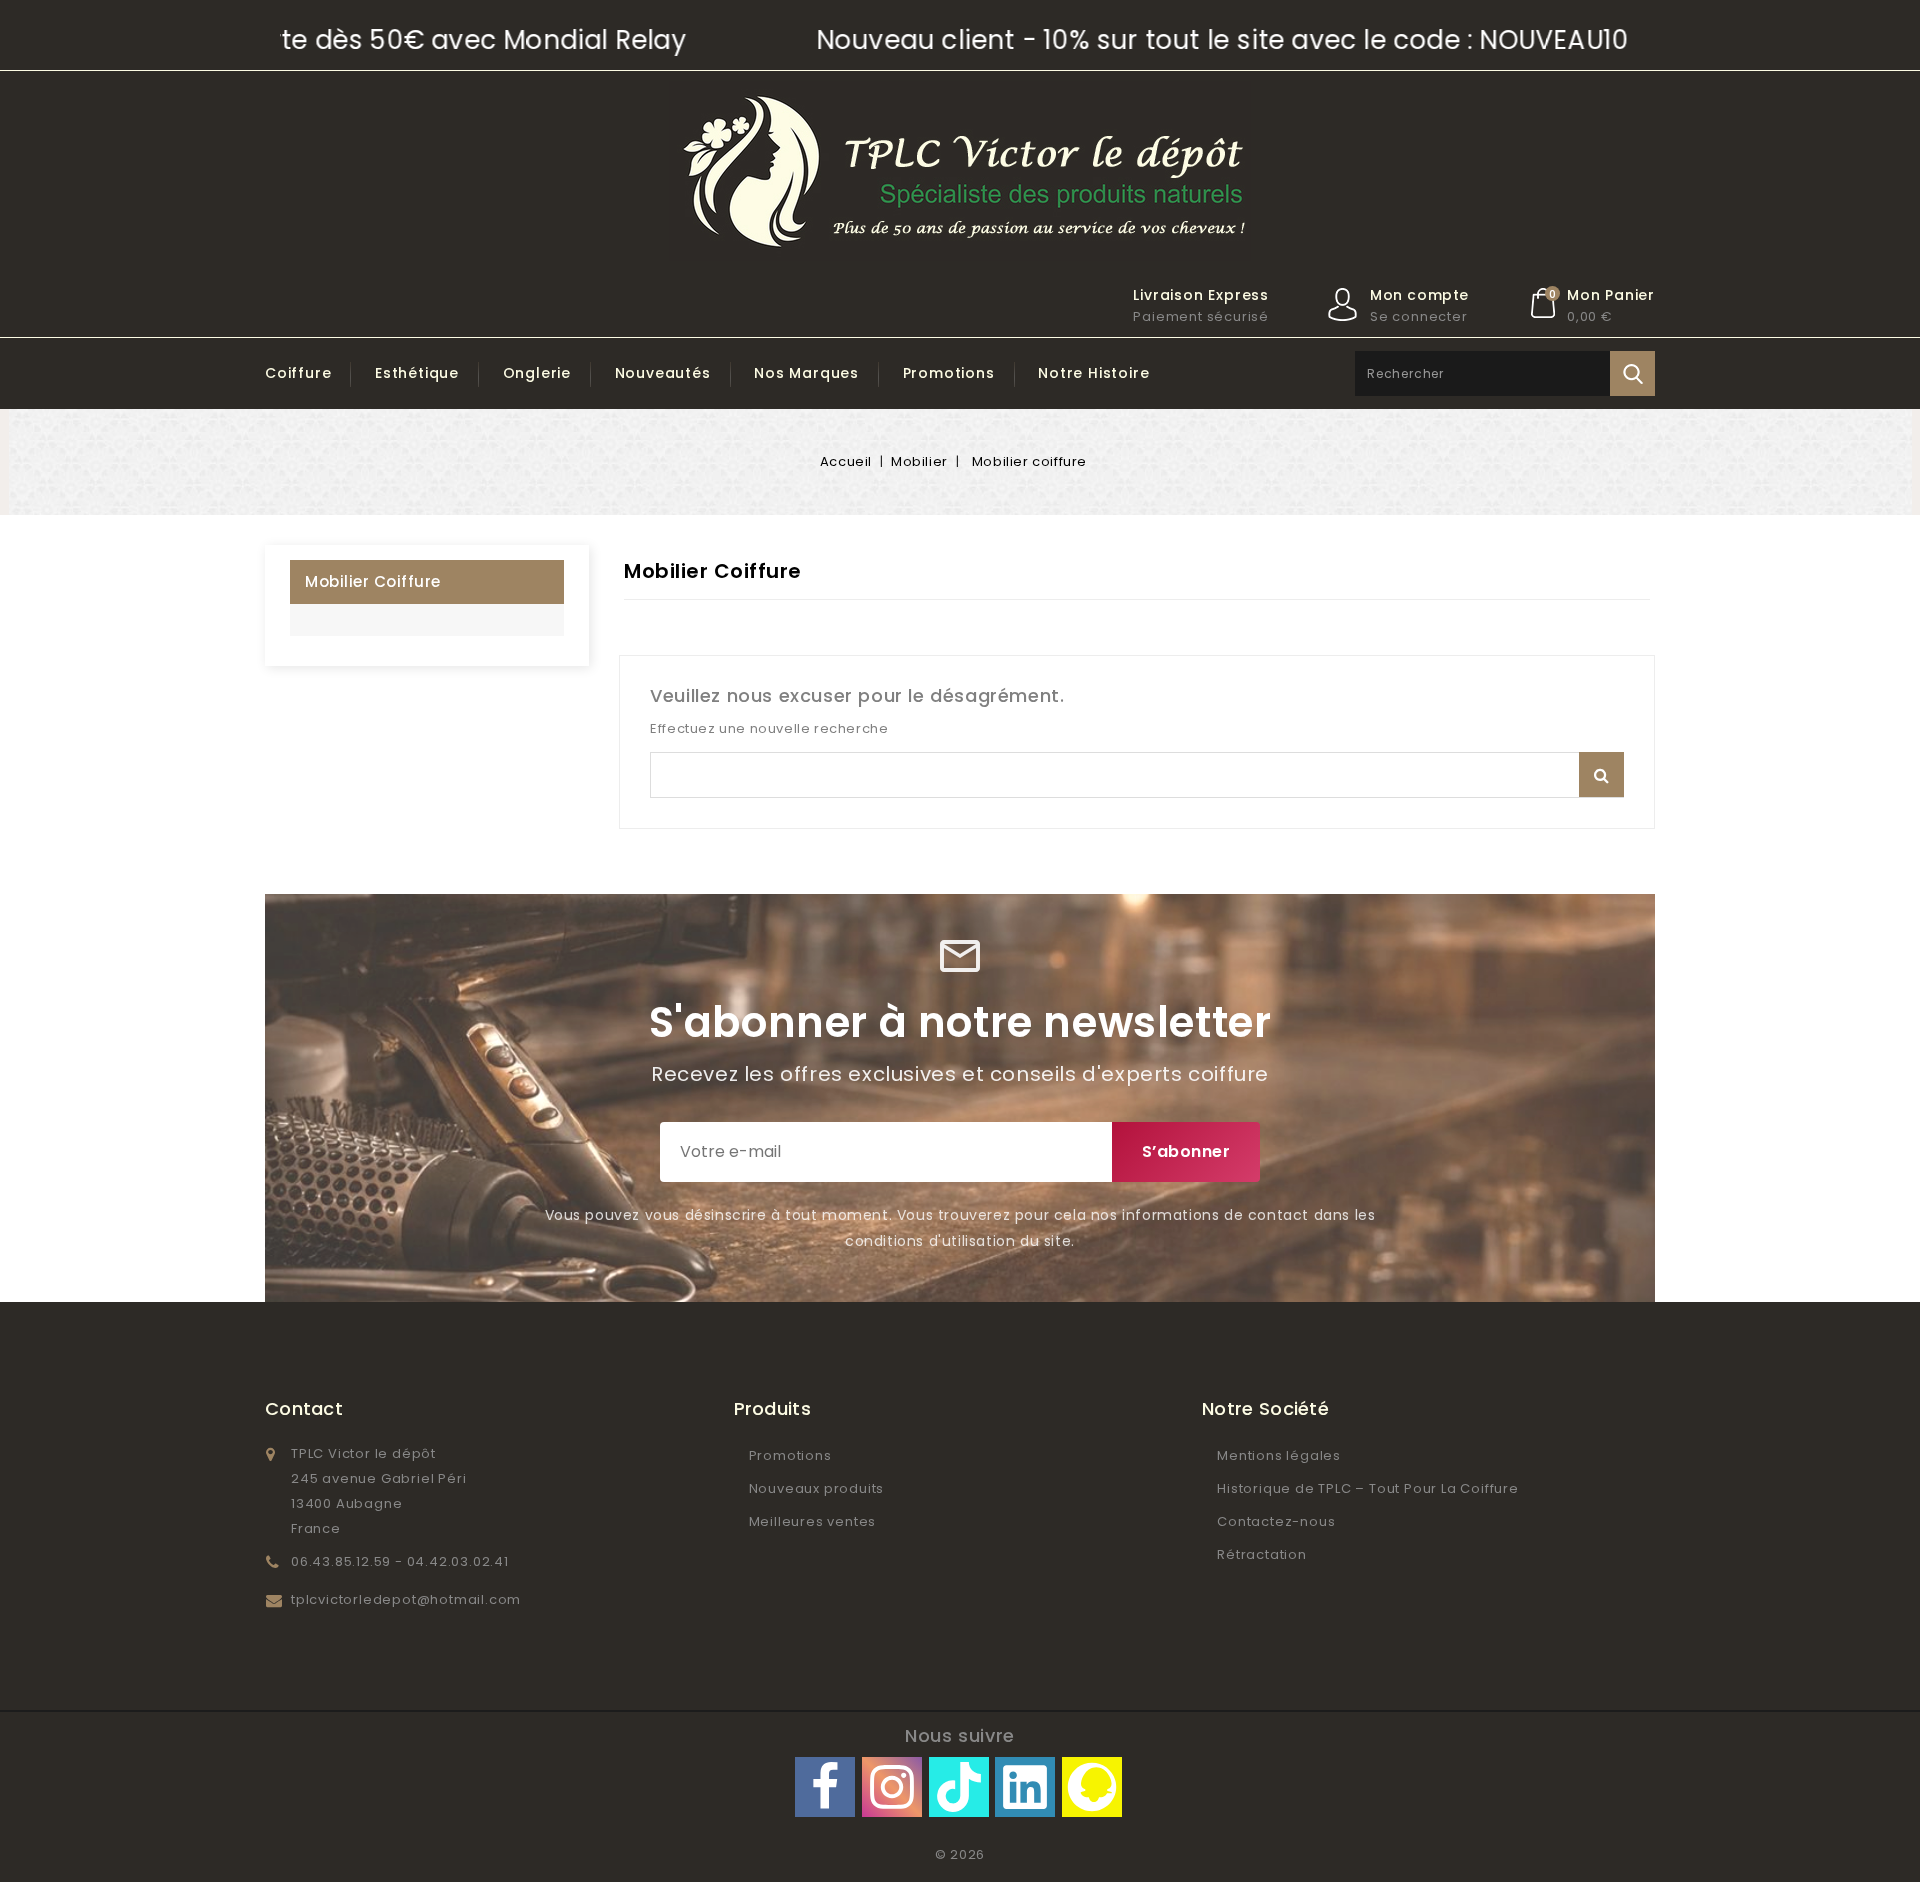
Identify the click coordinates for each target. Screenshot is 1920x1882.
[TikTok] (959, 1787)
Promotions (949, 373)
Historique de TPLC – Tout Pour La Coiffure (1368, 1488)
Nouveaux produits (817, 1488)
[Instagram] (892, 1787)
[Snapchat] (1092, 1787)
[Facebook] (825, 1787)
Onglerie (537, 373)
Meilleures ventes (813, 1521)
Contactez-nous (1276, 1521)
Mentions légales (1279, 1455)
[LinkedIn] (1025, 1787)
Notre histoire (1093, 373)
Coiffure (298, 373)
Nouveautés (663, 373)
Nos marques (806, 373)
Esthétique (417, 373)
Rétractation (1262, 1554)
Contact (304, 1408)
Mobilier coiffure (373, 581)
